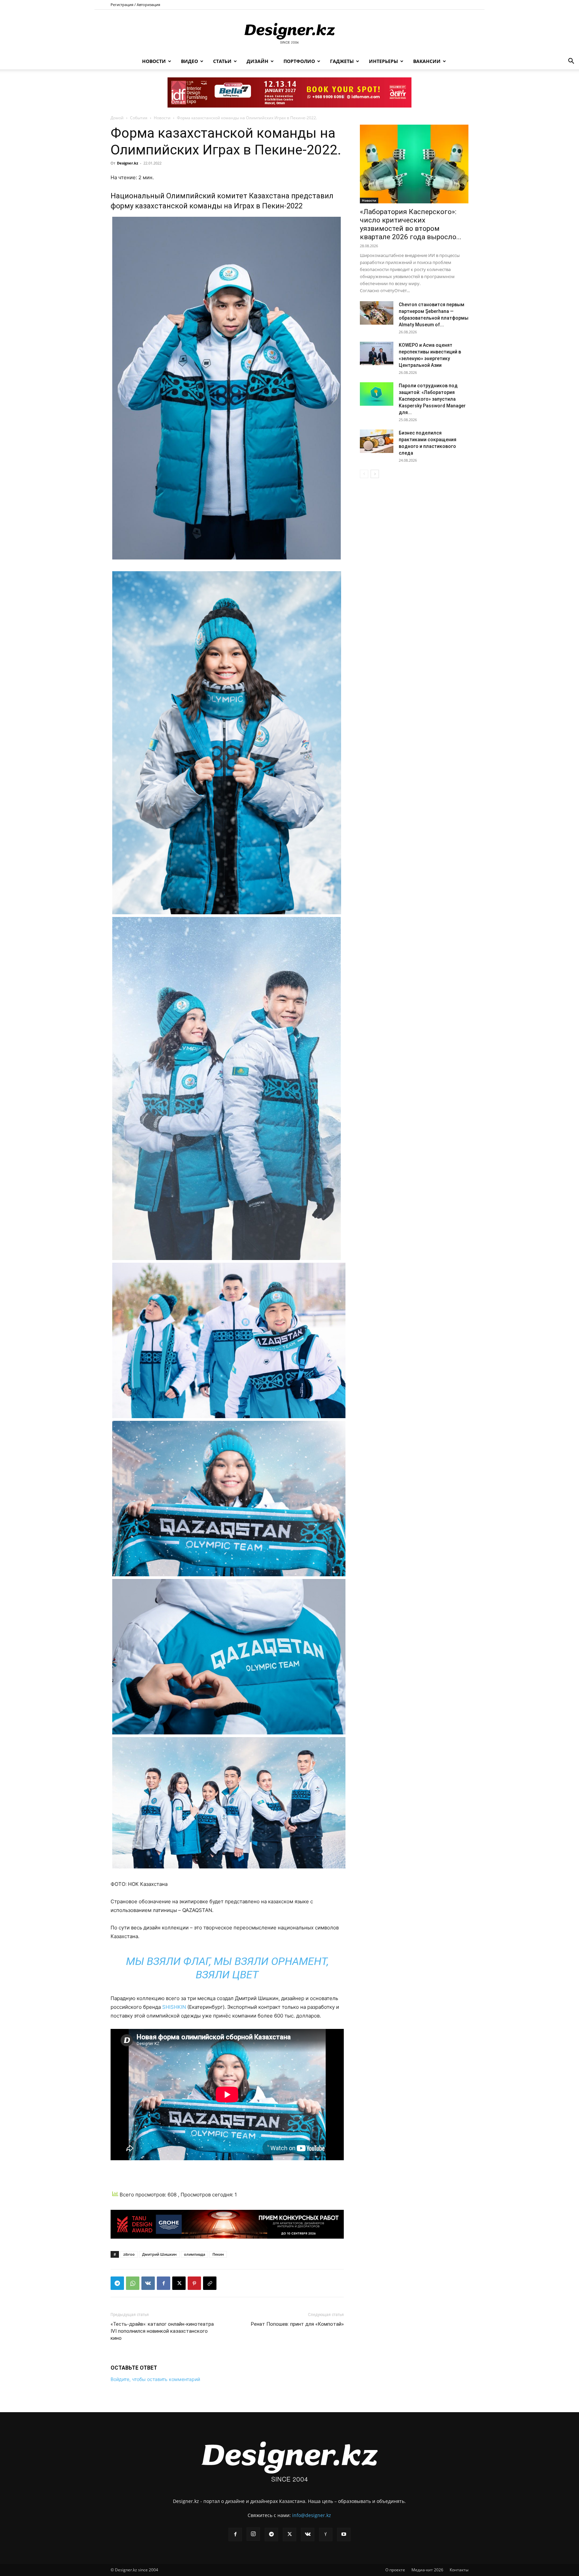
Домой (117, 118)
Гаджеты (342, 61)
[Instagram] (253, 2534)
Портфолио (299, 61)
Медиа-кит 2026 (427, 2570)
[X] (179, 2283)
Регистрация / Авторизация (135, 5)
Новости (154, 61)
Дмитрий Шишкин (159, 2254)
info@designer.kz (312, 2515)
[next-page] (375, 474)
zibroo (129, 2254)
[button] (571, 62)
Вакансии (427, 61)
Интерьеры (383, 61)
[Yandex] (326, 2534)
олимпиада (195, 2254)
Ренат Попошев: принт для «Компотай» (297, 2324)
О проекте (395, 2570)
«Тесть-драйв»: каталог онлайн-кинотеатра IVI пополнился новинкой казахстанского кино (162, 2331)
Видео (189, 61)
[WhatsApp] (133, 2283)
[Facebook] (164, 2283)
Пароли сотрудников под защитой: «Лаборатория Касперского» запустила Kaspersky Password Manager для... (432, 399)
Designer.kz (127, 163)
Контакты (459, 2570)
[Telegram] (117, 2283)
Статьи (222, 61)
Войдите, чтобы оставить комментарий (155, 2379)
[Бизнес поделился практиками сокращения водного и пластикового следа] (377, 441)
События (139, 118)
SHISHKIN (174, 2007)
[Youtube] (344, 2534)
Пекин (218, 2254)
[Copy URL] (210, 2283)
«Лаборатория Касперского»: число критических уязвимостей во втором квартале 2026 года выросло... (411, 224)
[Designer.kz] (289, 32)
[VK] (148, 2283)
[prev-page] (364, 474)
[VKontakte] (308, 2534)
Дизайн (258, 61)
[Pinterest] (194, 2283)
